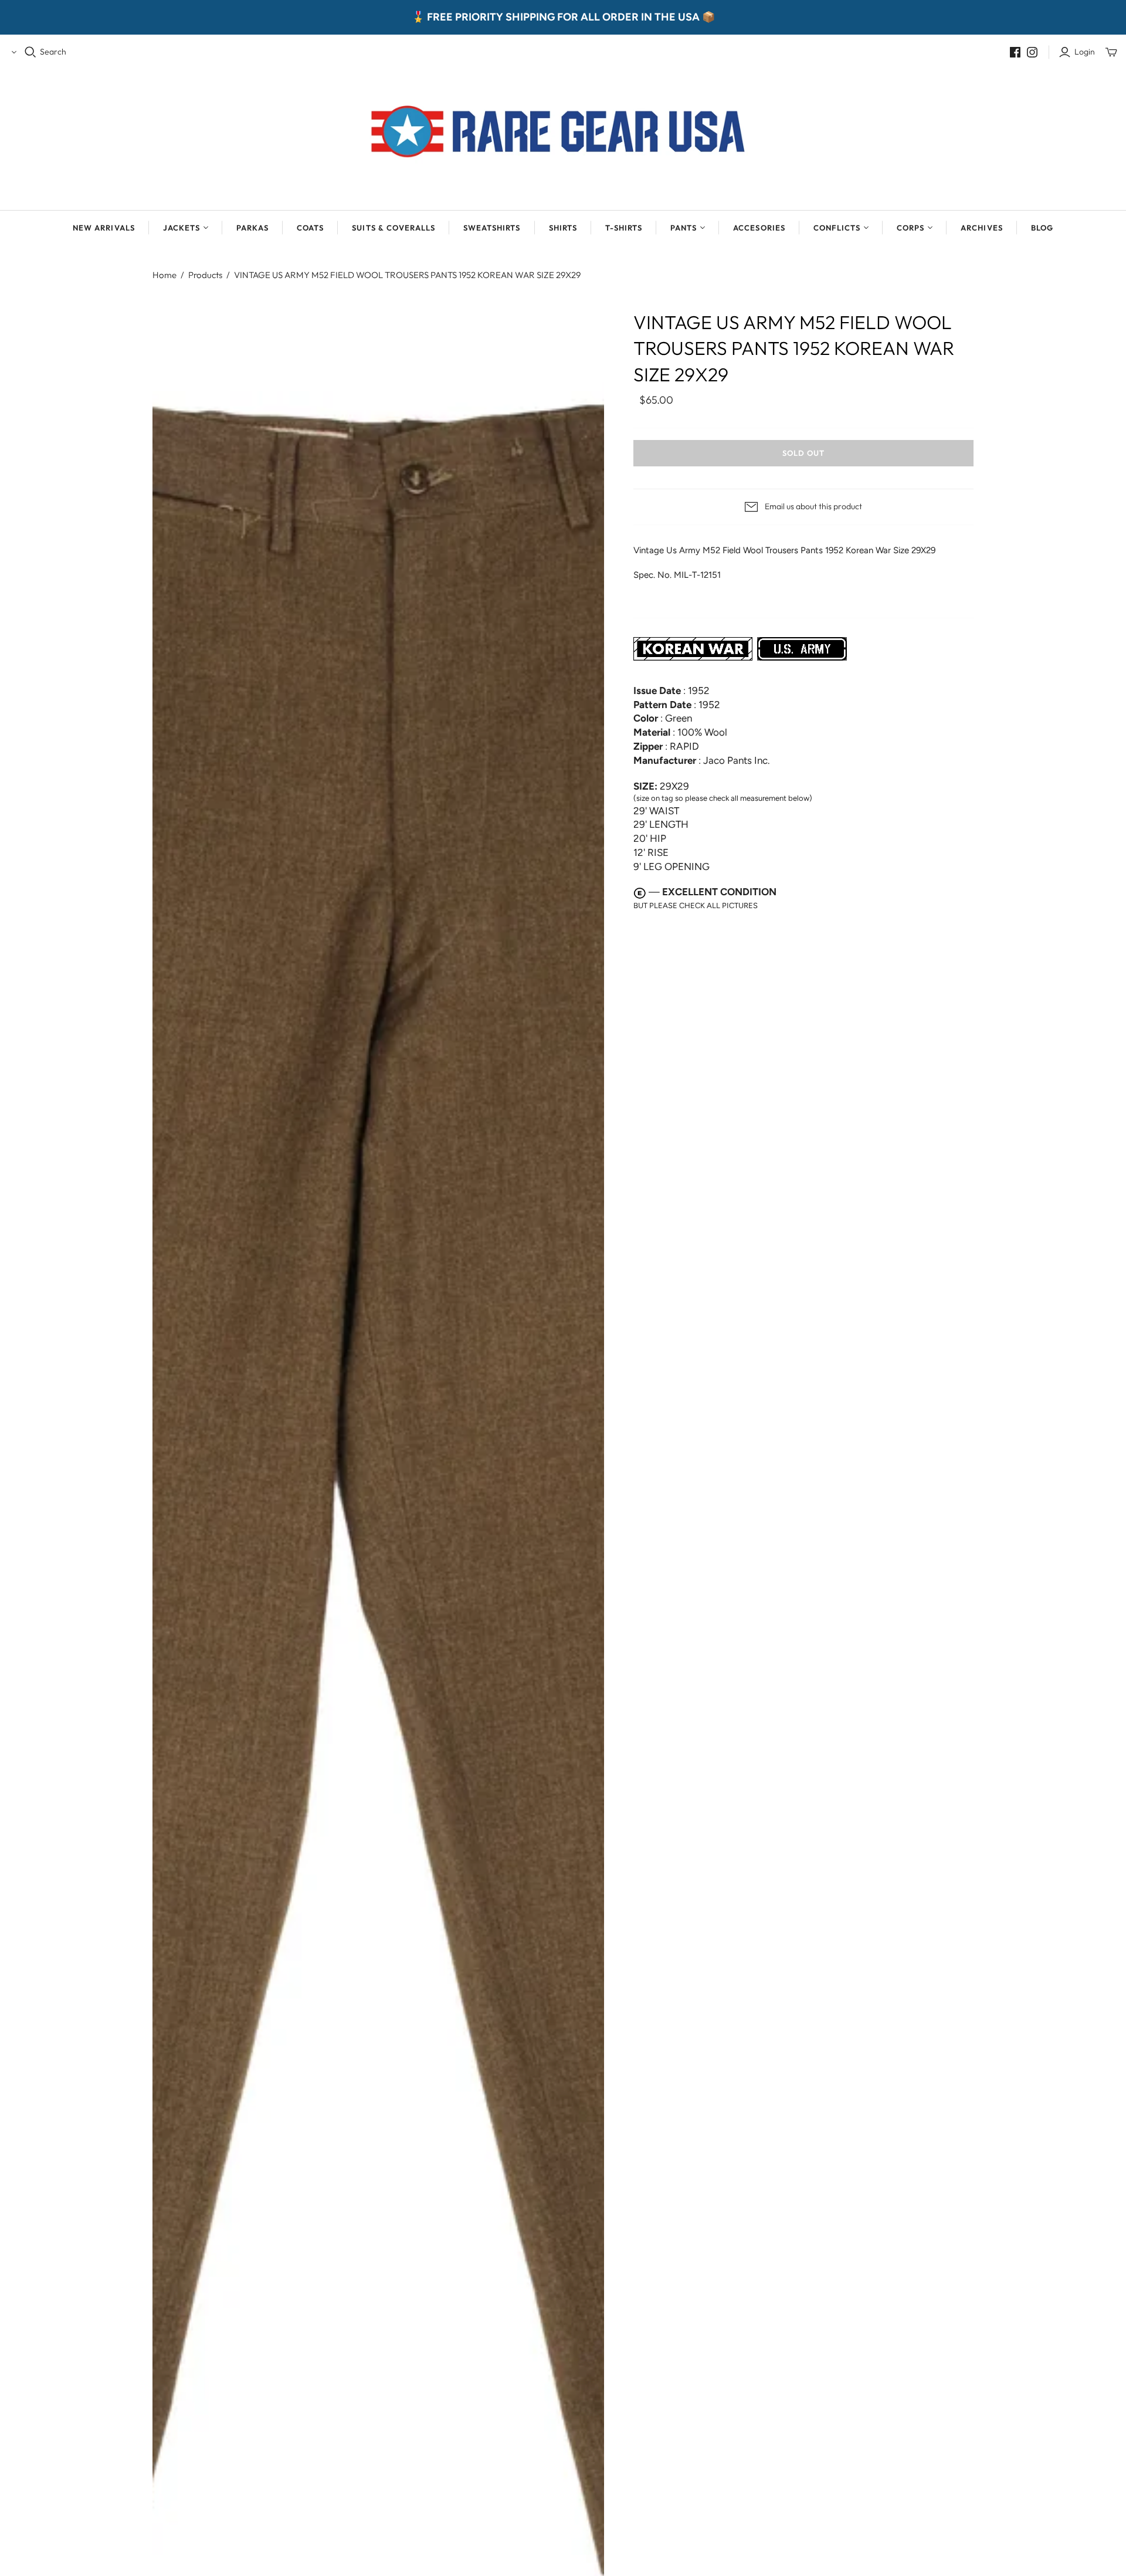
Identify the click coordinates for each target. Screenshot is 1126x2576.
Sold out (803, 453)
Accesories (759, 228)
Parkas (252, 228)
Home (165, 275)
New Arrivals (104, 228)
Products (205, 275)
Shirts (563, 228)
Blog (1042, 228)
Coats (310, 228)
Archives (981, 228)
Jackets (182, 228)
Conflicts (837, 228)
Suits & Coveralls (394, 228)
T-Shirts (624, 228)
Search (53, 52)
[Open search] (30, 52)
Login (1085, 52)
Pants (684, 228)
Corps (910, 228)
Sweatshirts (492, 228)
